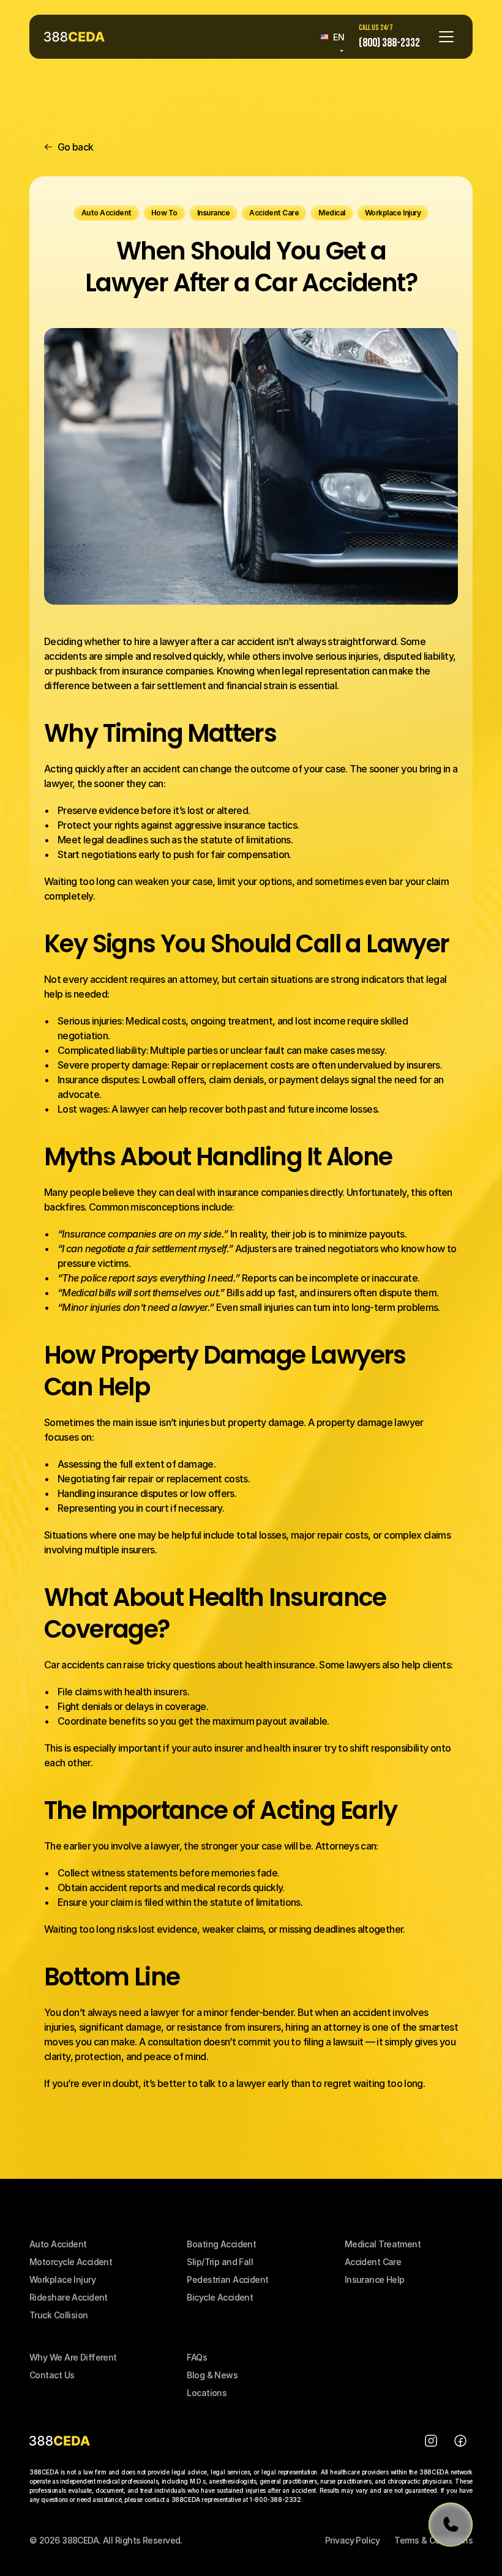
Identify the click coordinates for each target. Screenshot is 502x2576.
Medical (362, 2244)
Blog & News (212, 2375)
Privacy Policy (352, 2540)
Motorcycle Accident (71, 2262)
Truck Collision (59, 2315)
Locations (207, 2393)
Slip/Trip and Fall (220, 2262)
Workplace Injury (62, 2279)
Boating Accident (221, 2244)
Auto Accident (58, 2244)
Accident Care (373, 2262)
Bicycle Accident (220, 2297)
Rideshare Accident (69, 2297)
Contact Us (52, 2375)
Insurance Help (375, 2279)
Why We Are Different (73, 2357)
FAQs (197, 2357)
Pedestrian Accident (227, 2279)
